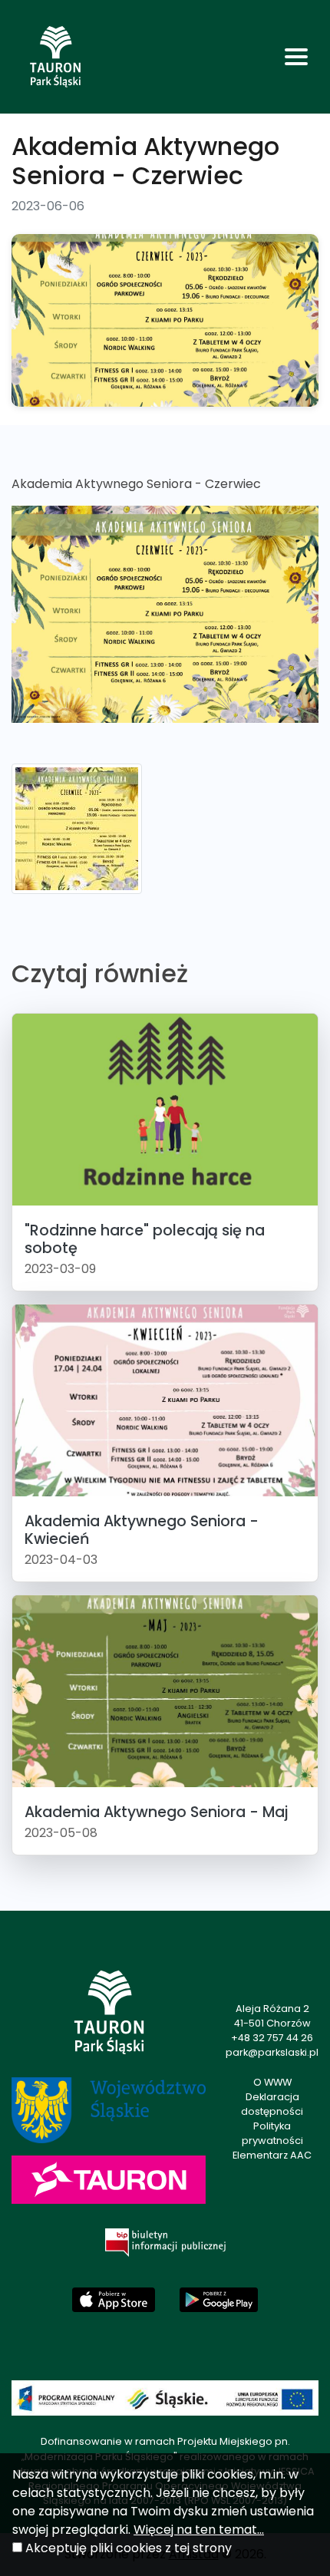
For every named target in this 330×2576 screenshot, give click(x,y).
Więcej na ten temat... (199, 2530)
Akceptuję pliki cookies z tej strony (129, 2548)
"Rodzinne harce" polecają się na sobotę (145, 1239)
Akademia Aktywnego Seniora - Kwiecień (142, 1530)
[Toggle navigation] (296, 57)
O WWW (272, 2082)
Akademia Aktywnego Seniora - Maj (156, 1812)
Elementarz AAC (272, 2155)
